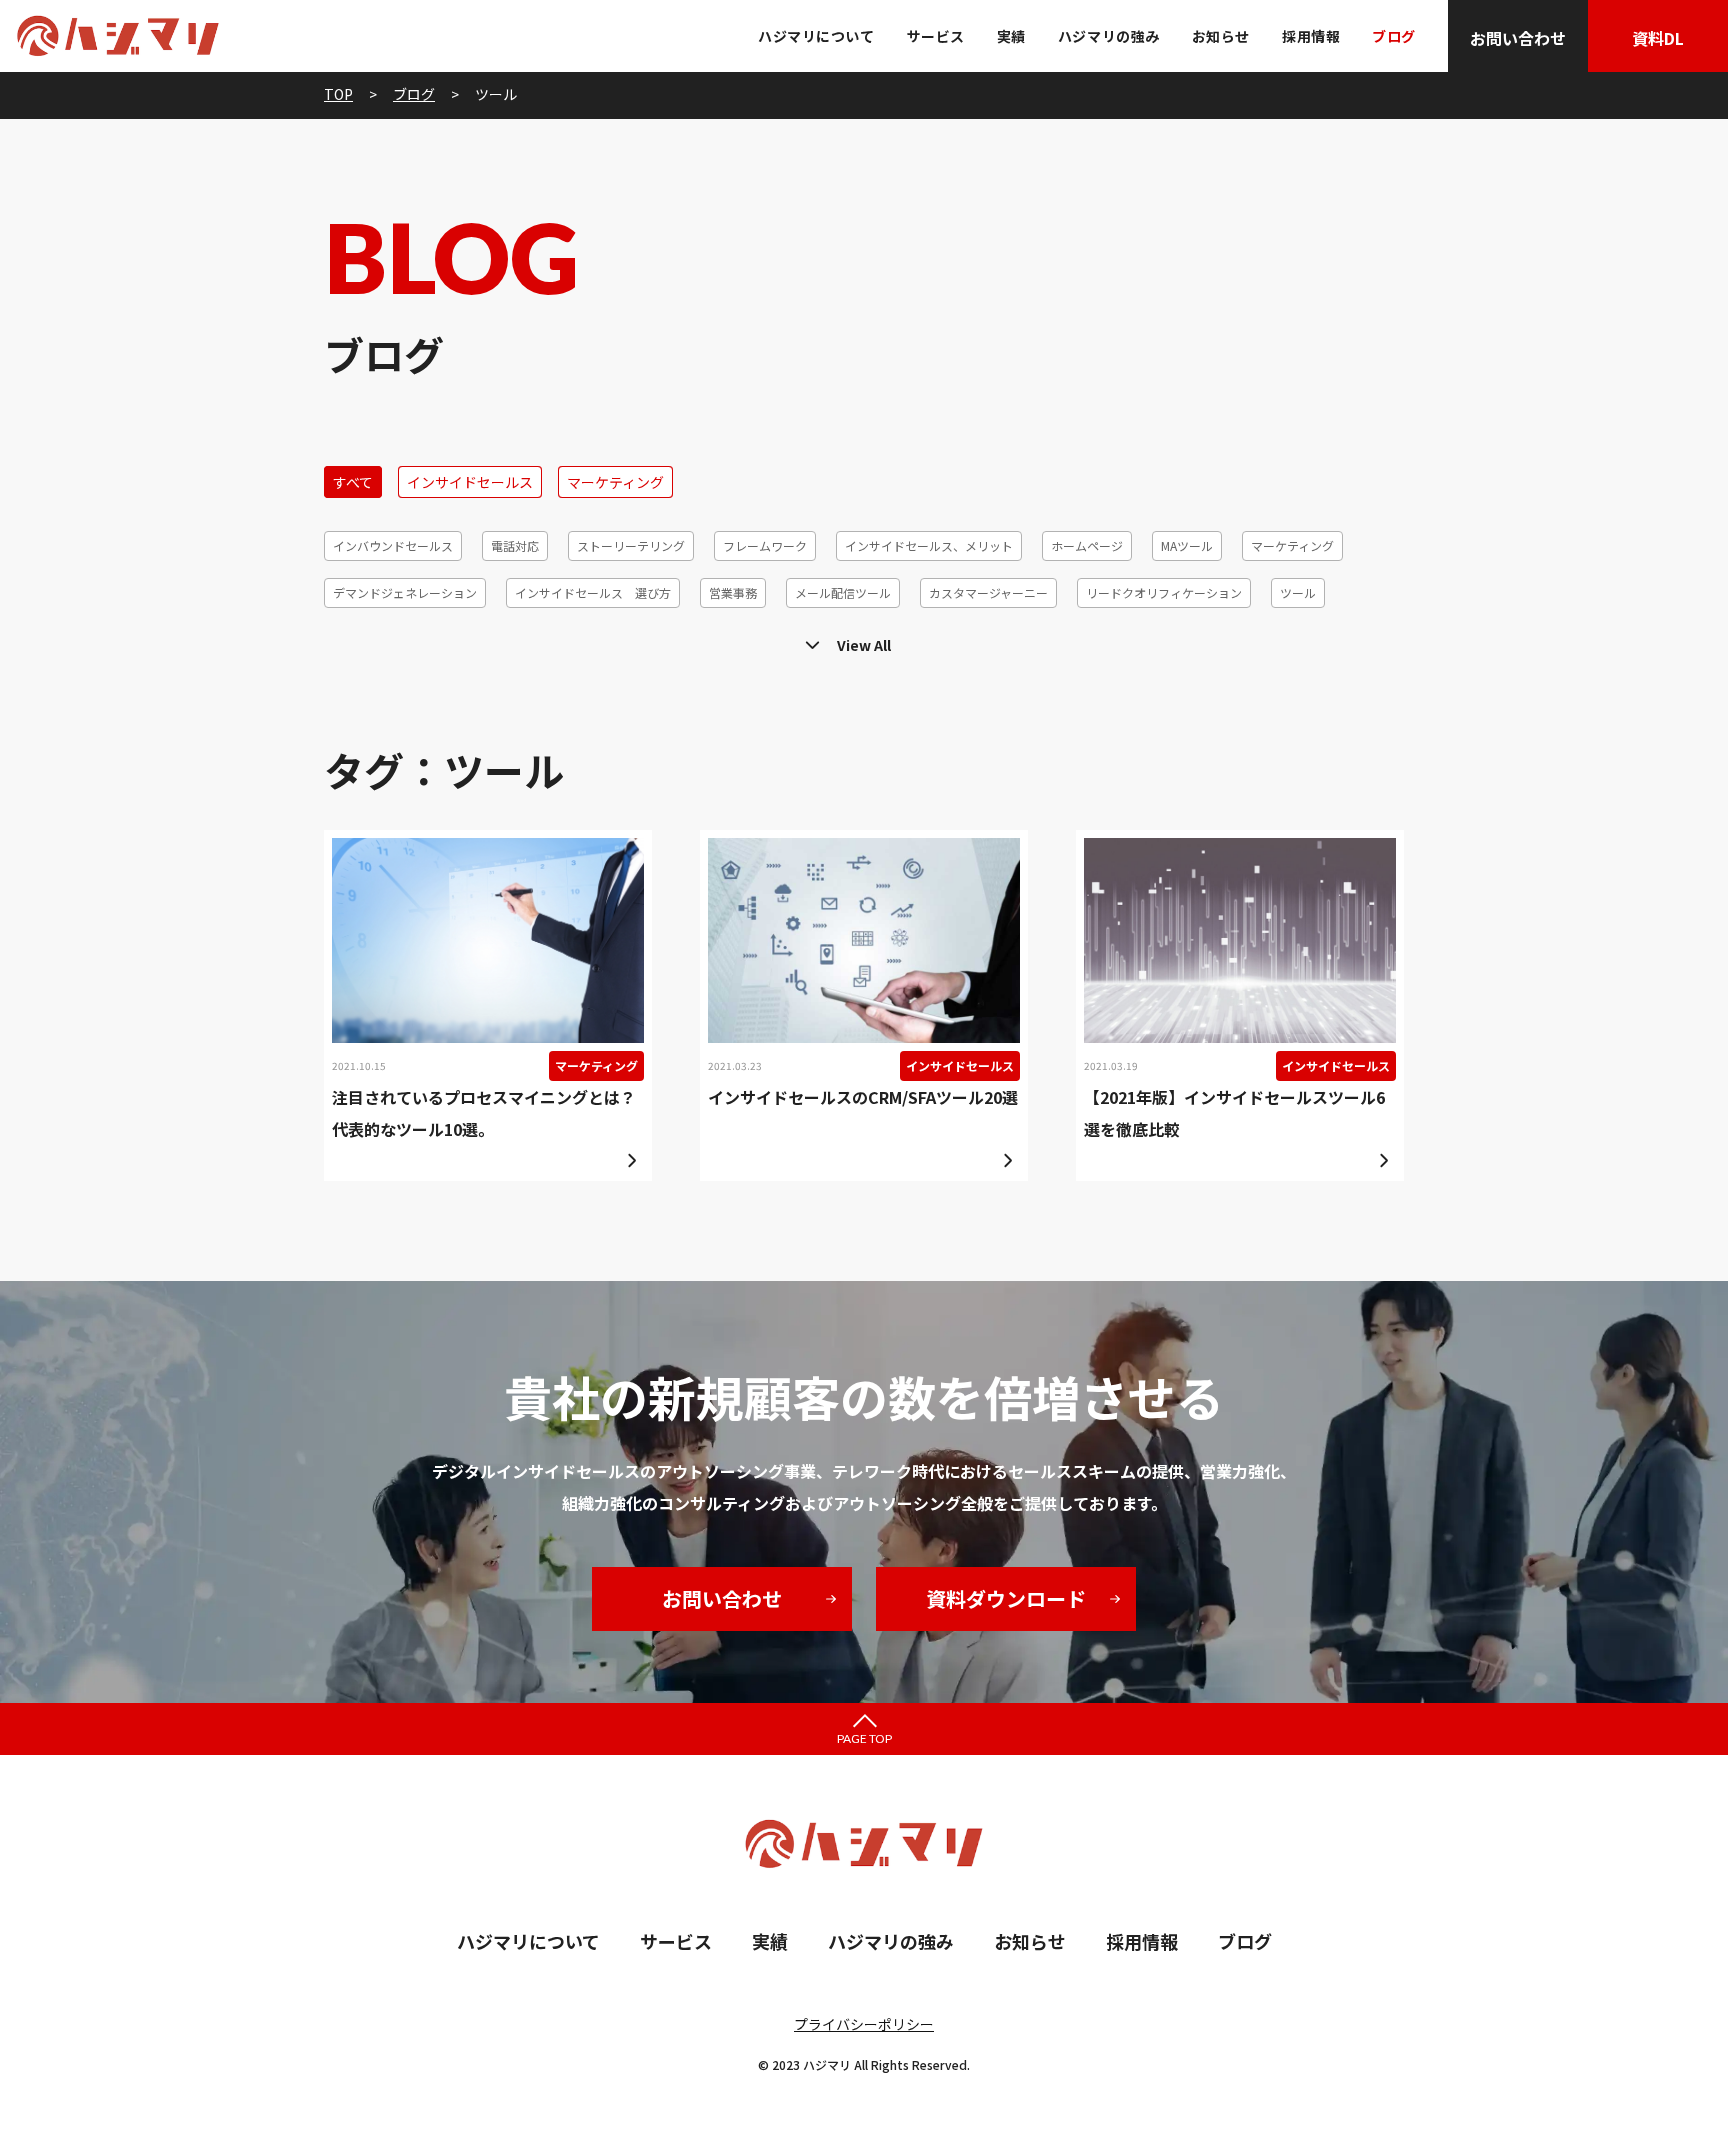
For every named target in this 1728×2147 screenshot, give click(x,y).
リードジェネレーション (1092, 639)
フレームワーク (765, 545)
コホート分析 (734, 639)
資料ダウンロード (1006, 1598)
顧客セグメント (618, 639)
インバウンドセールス (393, 545)
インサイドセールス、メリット (929, 545)
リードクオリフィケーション (1164, 592)
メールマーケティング (478, 639)
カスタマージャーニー (988, 592)
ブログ (1394, 36)
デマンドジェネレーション (405, 592)
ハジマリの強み (1109, 36)
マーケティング (615, 482)
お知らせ (1221, 36)
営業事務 (733, 592)
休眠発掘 (1220, 639)
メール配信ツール (843, 592)
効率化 (1300, 639)
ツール (1298, 592)
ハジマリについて (816, 36)
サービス (936, 36)
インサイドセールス (470, 482)
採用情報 (1311, 36)
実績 (1011, 36)
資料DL (1658, 38)
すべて (353, 482)
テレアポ (357, 639)
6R (1363, 639)
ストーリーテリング (631, 545)
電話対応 (515, 545)
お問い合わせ (1518, 38)
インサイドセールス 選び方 (593, 592)
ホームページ (1087, 545)
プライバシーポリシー (864, 2024)
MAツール (1187, 545)
